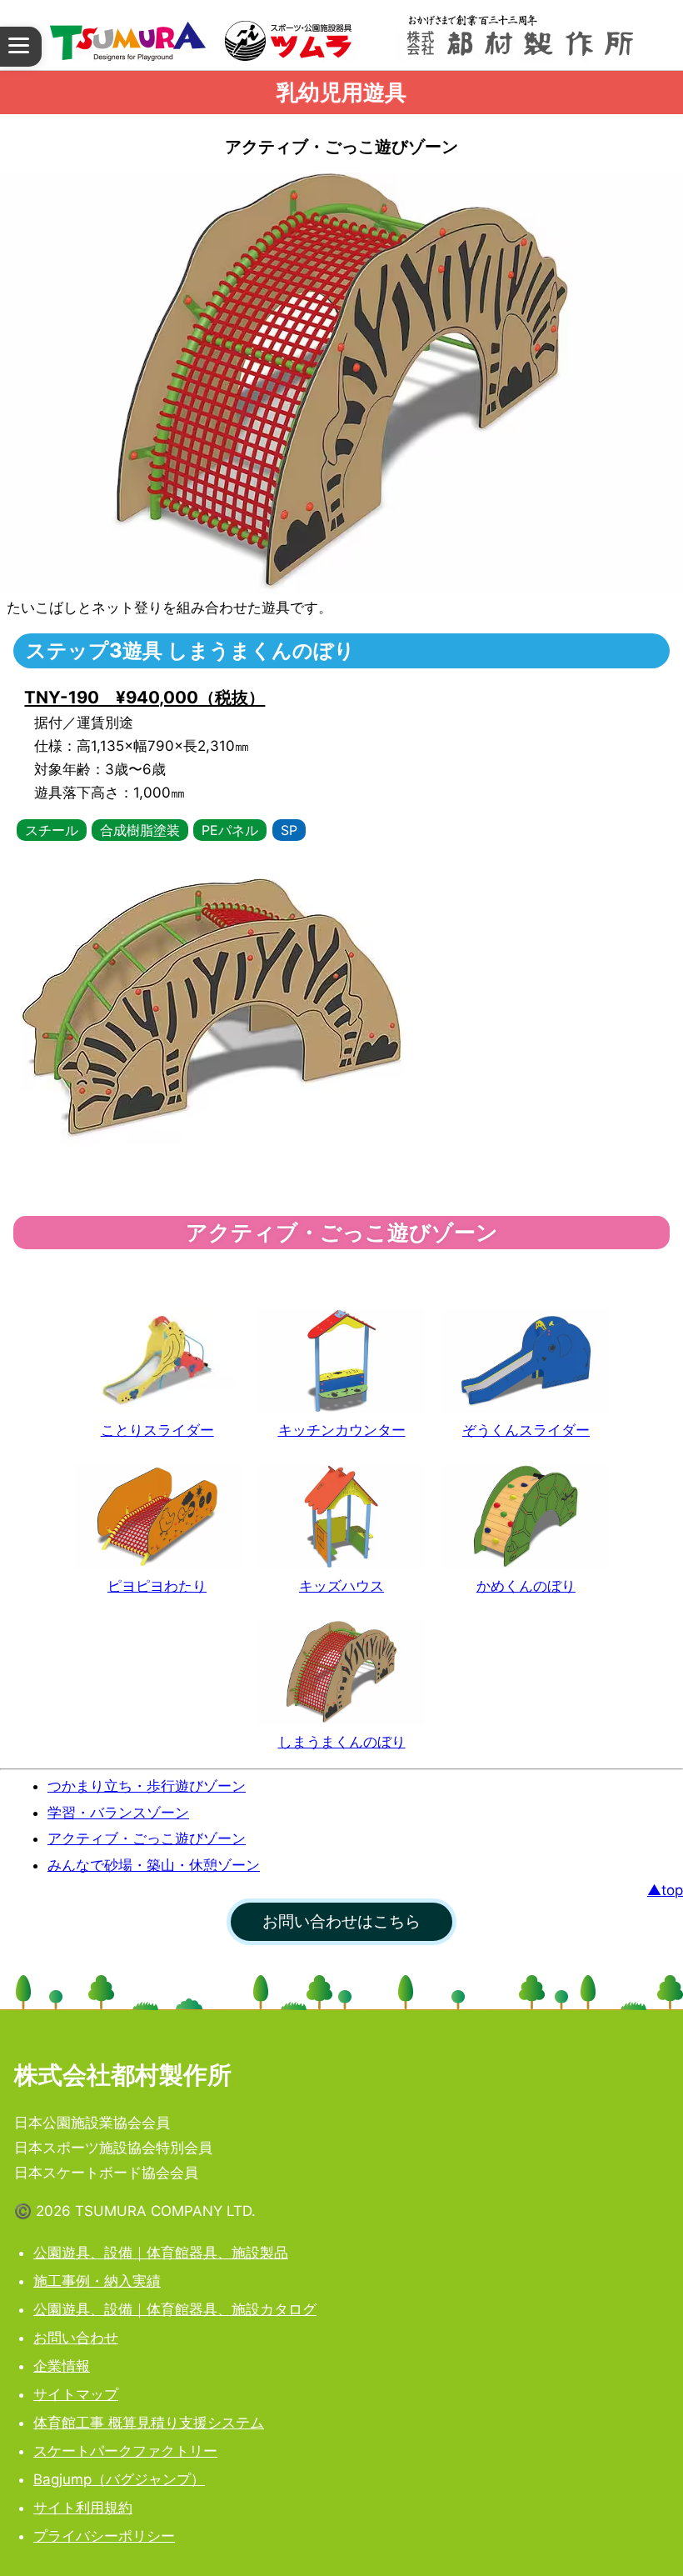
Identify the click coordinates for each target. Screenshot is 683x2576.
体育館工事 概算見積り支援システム (149, 2423)
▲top (665, 1890)
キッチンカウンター (342, 1430)
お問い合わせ (76, 2338)
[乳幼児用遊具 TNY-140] (341, 1361)
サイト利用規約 (83, 2508)
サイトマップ (76, 2394)
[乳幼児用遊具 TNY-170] (341, 1517)
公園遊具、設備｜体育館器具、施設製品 (161, 2253)
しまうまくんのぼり (342, 1742)
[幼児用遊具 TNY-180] (526, 1517)
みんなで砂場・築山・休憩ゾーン (154, 1865)
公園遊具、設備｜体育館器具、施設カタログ (175, 2309)
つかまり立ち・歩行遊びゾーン (147, 1786)
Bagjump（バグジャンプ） (119, 2479)
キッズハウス (341, 1586)
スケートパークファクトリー (125, 2451)
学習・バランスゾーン (118, 1813)
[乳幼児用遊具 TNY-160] (157, 1517)
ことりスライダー (157, 1430)
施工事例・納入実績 (97, 2281)
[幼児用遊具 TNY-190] (341, 1673)
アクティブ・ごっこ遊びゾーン (147, 1838)
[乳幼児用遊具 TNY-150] (526, 1361)
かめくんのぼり (526, 1586)
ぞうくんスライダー (526, 1430)
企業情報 (62, 2366)
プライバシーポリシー (104, 2536)
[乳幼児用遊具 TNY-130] (157, 1361)
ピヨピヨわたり (157, 1586)
